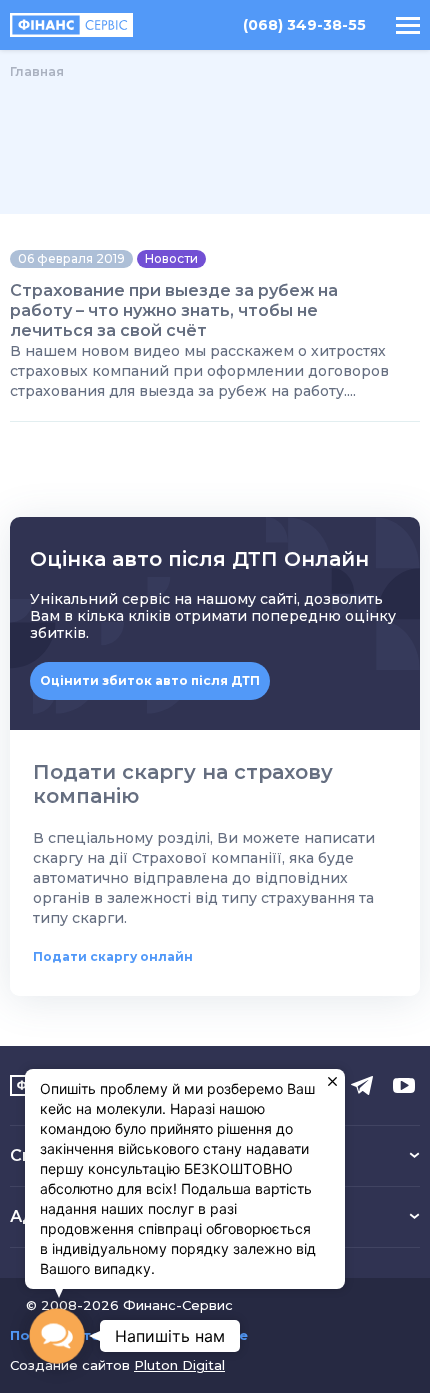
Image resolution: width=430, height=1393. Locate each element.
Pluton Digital (179, 1365)
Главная (37, 71)
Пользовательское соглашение (129, 1335)
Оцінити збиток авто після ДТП (150, 680)
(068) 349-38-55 (304, 25)
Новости (171, 258)
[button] (57, 1336)
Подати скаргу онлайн (113, 956)
